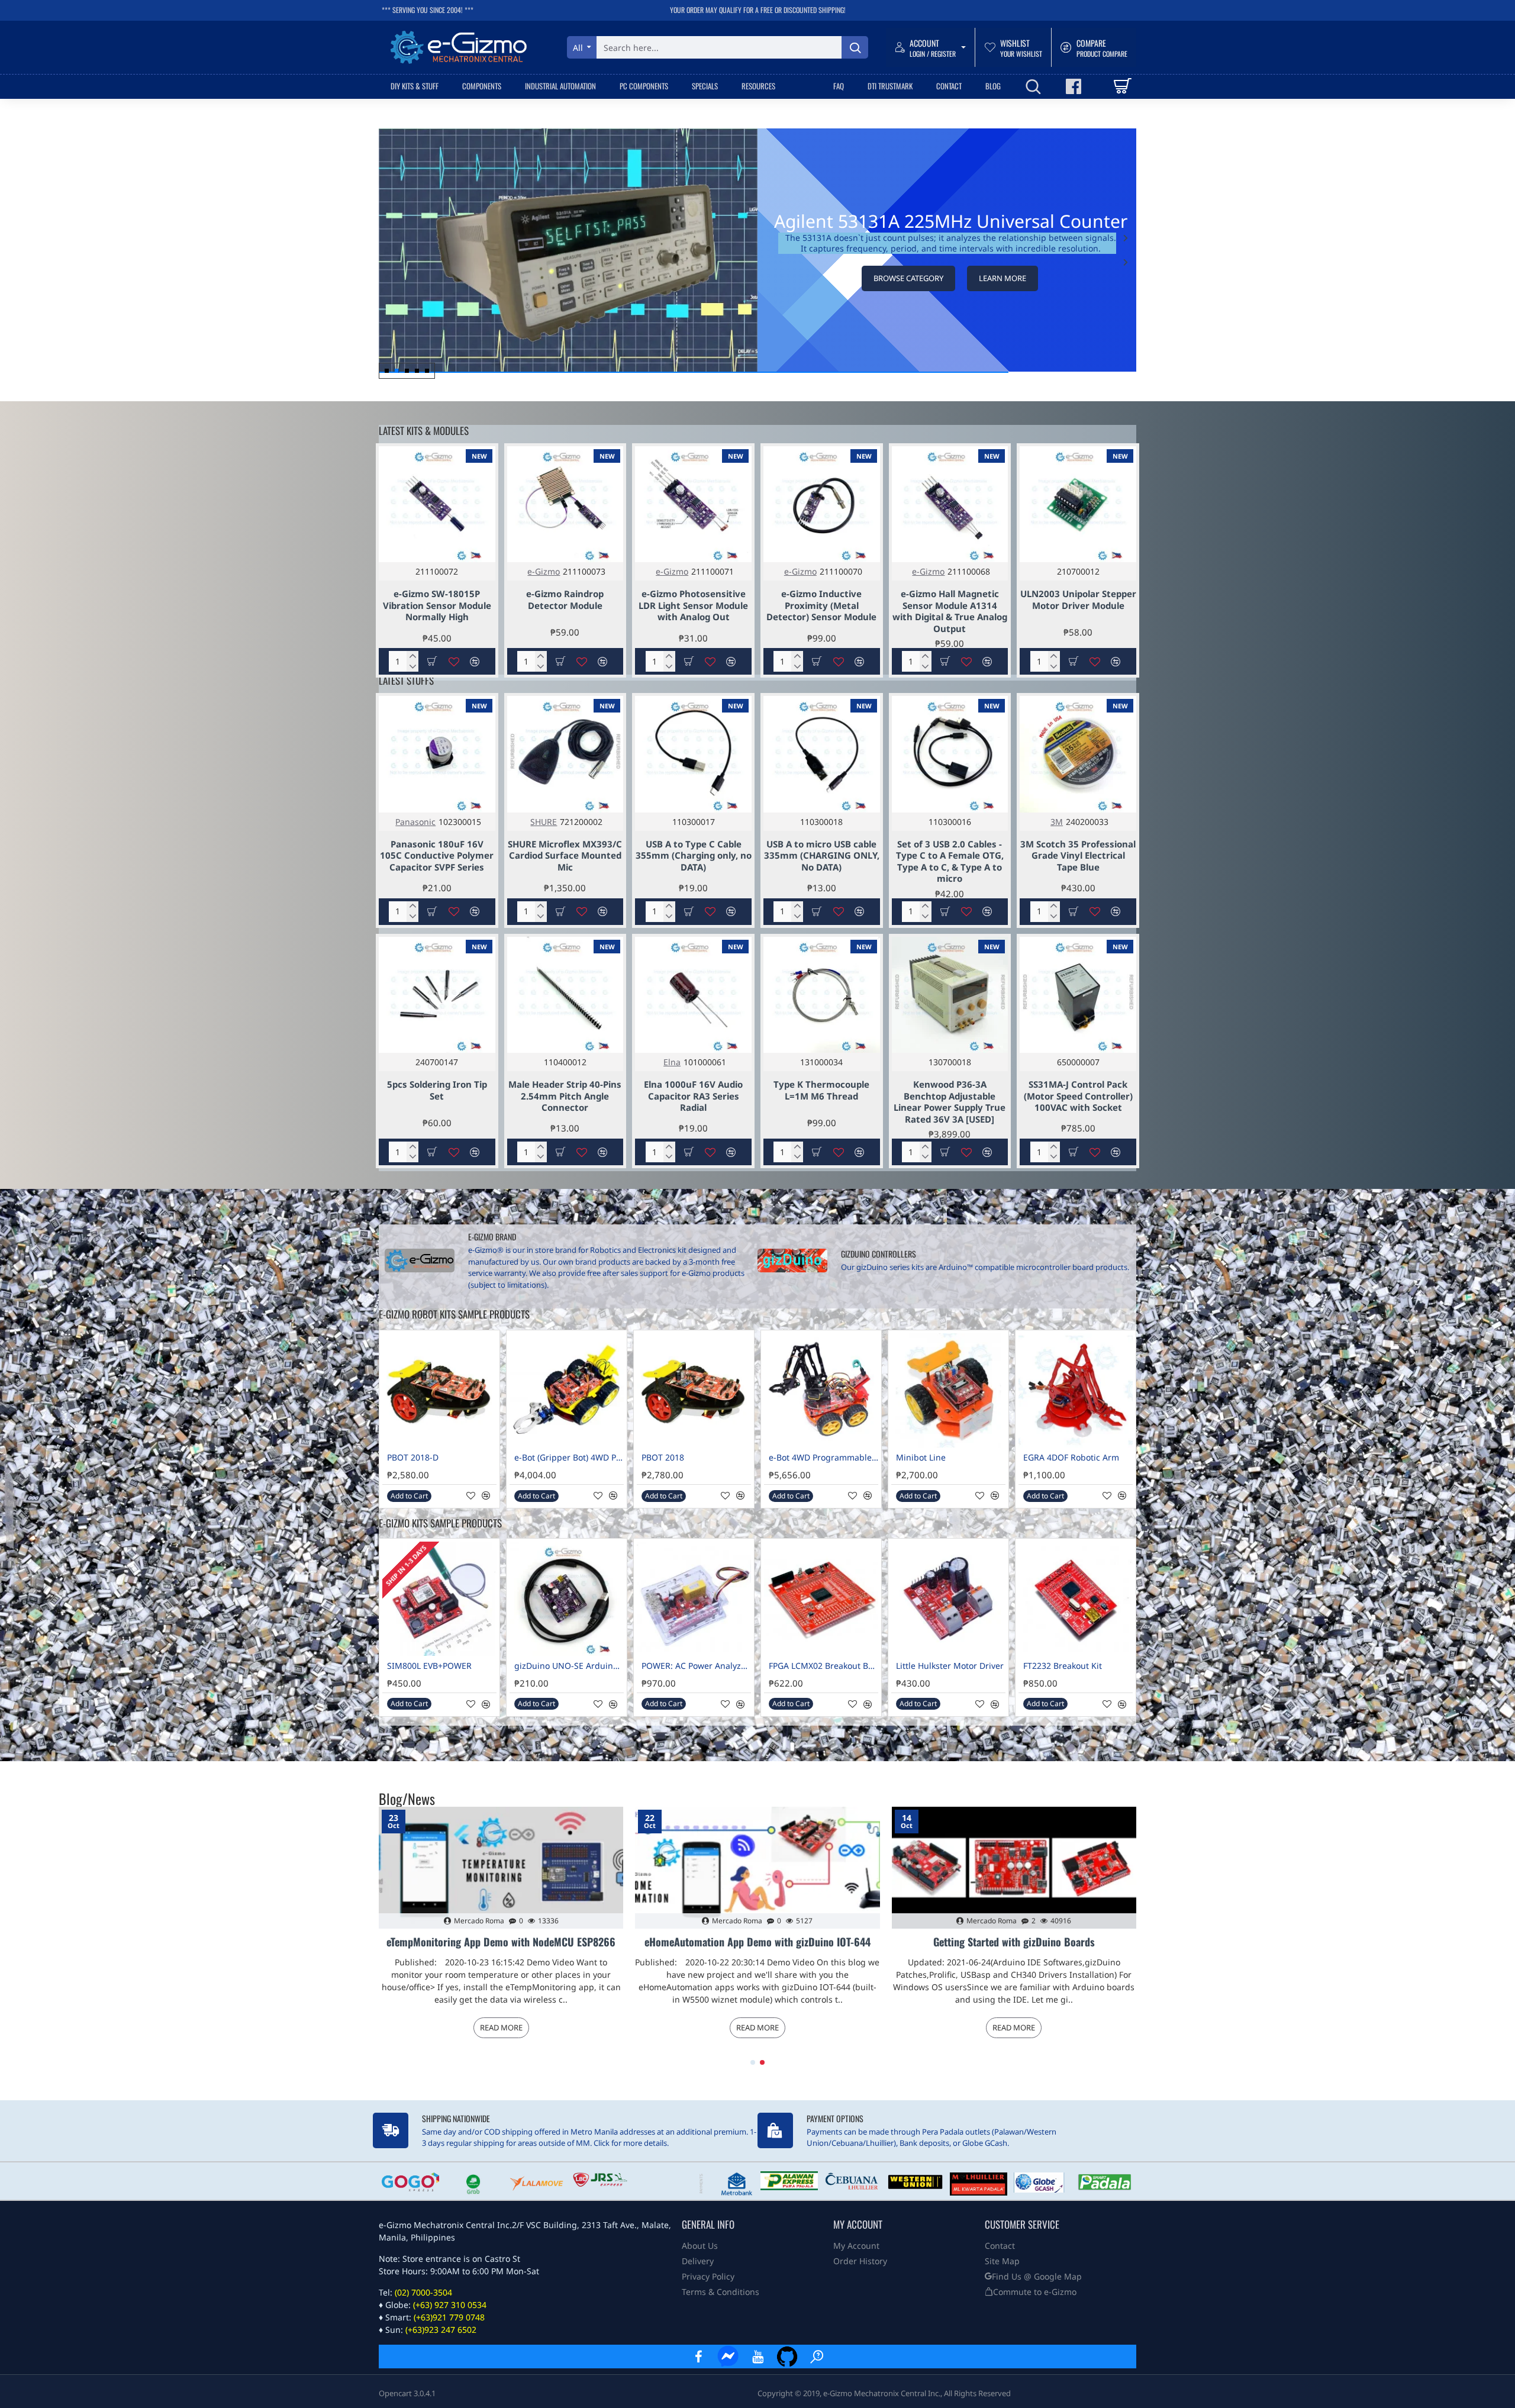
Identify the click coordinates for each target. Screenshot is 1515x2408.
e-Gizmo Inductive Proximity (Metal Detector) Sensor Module (821, 605)
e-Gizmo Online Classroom (501, 1942)
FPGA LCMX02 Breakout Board (823, 1666)
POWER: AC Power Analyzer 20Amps (696, 1666)
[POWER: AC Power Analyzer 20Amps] (694, 1599)
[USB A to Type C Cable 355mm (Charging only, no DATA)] (693, 754)
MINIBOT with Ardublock (757, 1942)
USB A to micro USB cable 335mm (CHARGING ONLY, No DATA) (822, 856)
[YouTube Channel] (757, 2357)
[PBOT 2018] (694, 1390)
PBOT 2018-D (413, 1458)
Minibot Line (921, 1458)
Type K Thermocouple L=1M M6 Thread (821, 1090)
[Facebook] (698, 2357)
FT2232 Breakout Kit (1063, 1666)
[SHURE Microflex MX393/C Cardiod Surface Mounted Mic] (565, 754)
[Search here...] (855, 47)
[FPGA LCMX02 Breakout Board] (821, 1599)
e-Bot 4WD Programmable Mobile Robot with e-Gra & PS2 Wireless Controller (823, 1458)
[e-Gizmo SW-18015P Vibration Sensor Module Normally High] (437, 505)
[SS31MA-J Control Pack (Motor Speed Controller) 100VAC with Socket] (1078, 995)
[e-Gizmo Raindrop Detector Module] (565, 505)
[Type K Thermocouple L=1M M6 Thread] (822, 995)
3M (1057, 822)
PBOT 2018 (663, 1458)
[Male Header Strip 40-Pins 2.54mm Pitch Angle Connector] (565, 995)
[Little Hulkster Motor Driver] (948, 1599)
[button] (1126, 262)
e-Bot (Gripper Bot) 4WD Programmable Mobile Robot (569, 1458)
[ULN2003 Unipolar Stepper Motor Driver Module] (1078, 505)
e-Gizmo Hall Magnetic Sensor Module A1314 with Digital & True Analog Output (950, 611)
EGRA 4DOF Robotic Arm (1071, 1458)
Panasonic (415, 822)
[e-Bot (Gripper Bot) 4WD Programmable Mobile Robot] (567, 1390)
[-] (412, 667)
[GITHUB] (787, 2357)
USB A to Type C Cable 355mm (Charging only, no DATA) (694, 856)
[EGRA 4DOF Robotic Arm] (1076, 1390)
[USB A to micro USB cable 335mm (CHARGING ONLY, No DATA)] (822, 754)
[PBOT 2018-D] (439, 1390)
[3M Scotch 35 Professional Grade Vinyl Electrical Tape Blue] (1078, 754)
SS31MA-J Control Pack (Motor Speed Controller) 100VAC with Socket (1078, 1096)
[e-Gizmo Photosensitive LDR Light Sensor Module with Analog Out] (693, 505)
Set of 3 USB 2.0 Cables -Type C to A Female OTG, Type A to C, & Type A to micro (950, 862)
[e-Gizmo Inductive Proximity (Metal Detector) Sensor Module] (822, 505)
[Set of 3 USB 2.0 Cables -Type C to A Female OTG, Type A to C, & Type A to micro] (950, 754)
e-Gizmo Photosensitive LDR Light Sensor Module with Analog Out (693, 605)
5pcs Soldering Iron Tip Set (437, 1090)
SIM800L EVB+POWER (429, 1666)
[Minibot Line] (948, 1390)
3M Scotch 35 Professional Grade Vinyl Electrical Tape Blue (1078, 856)
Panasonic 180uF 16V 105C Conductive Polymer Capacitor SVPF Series (437, 856)
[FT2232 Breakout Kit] (1076, 1599)
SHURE (544, 822)
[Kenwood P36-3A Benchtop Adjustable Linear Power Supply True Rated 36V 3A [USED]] (950, 995)
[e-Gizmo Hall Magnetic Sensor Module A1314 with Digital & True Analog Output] (950, 505)
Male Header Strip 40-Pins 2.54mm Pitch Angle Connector (565, 1096)
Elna (672, 1062)
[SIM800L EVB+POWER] (439, 1599)
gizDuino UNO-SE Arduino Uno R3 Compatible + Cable (569, 1666)
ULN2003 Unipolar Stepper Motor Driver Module (1078, 600)
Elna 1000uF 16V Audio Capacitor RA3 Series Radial (693, 1096)
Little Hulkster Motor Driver (950, 1666)
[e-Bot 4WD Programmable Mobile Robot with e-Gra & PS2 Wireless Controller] (821, 1390)
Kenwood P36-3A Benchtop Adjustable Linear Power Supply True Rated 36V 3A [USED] (950, 1102)
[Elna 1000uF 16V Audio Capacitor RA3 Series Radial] (693, 995)
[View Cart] (1122, 86)
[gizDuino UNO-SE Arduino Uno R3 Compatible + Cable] (567, 1599)
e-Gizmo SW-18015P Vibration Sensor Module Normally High (437, 605)
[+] (412, 656)
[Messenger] (728, 2357)
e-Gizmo (544, 571)
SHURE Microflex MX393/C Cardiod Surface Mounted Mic (565, 856)
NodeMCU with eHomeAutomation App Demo (1014, 1942)
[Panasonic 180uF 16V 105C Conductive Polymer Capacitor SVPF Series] (437, 754)
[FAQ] (817, 2357)
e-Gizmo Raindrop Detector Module (565, 600)
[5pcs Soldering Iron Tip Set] (437, 995)
